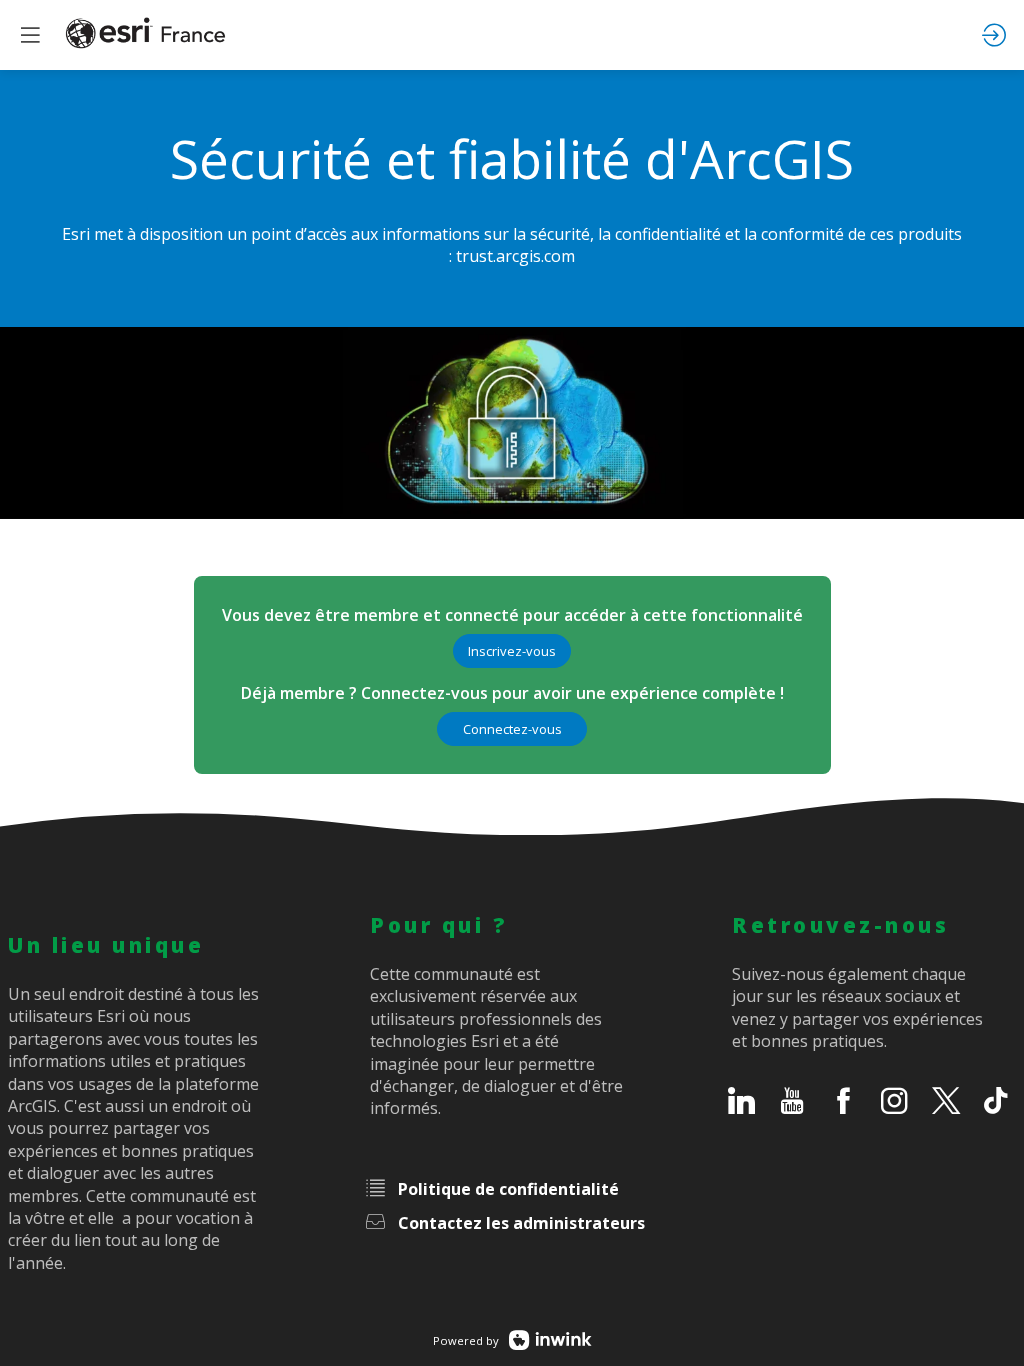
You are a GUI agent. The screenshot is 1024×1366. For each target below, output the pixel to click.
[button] (512, 651)
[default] (746, 1103)
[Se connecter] (994, 35)
